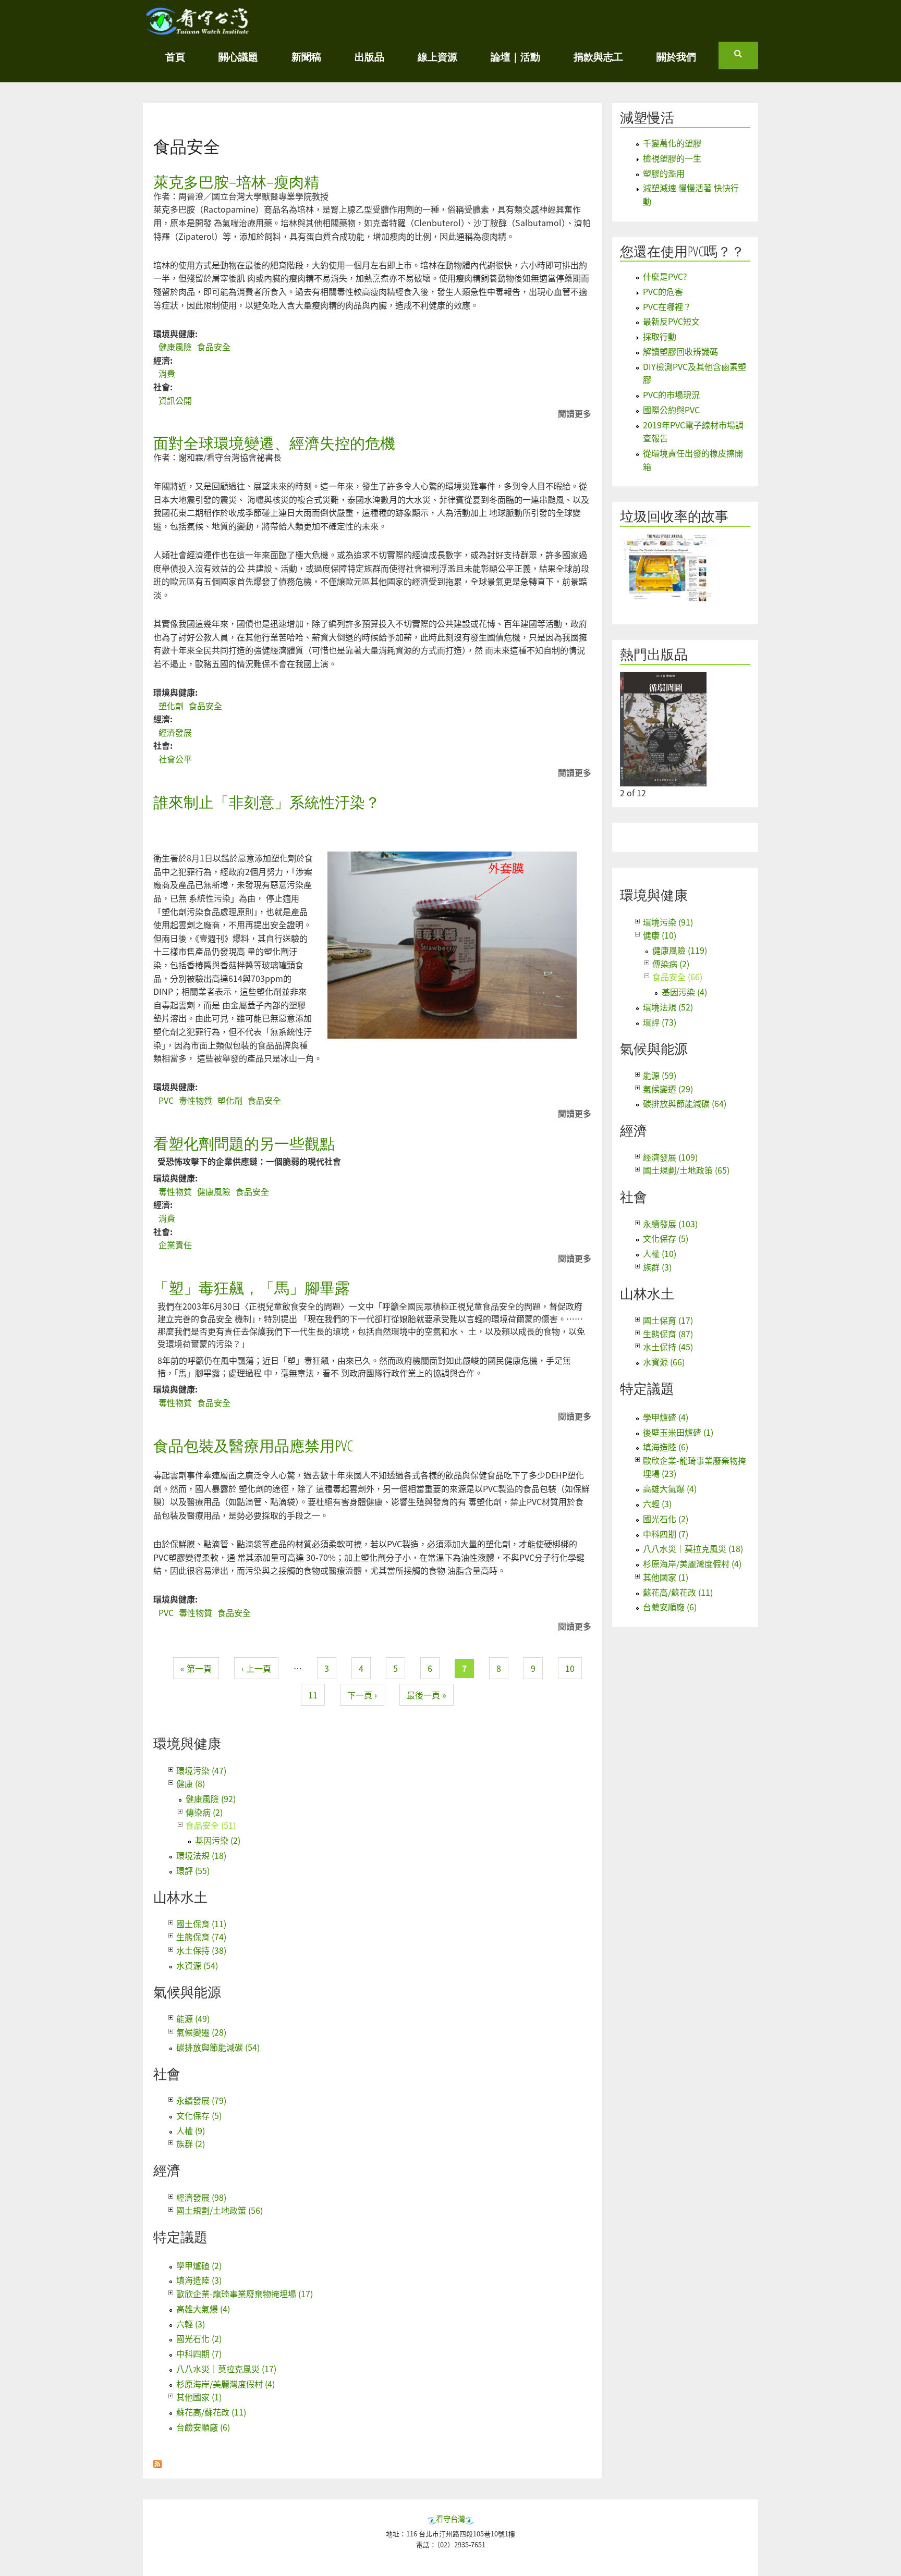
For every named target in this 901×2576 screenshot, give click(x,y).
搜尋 (746, 58)
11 (313, 1695)
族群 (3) (657, 1267)
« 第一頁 (196, 1668)
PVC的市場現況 (671, 395)
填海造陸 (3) (199, 2280)
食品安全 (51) (211, 1825)
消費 (167, 373)
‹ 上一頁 (256, 1668)
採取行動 (660, 336)
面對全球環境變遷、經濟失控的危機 (274, 443)
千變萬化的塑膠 (672, 143)
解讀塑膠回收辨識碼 (680, 351)
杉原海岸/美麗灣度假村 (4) (226, 2384)
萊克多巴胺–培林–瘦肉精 (236, 182)
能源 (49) (193, 2018)
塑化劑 (171, 706)
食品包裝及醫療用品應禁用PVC (253, 1445)
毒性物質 (196, 1100)
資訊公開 (175, 400)
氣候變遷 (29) (668, 1089)
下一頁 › (362, 1695)
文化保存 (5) (199, 2115)
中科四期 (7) (199, 2353)
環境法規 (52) (668, 1007)
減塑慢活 (647, 118)
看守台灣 (451, 2518)
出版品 (369, 57)
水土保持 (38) (201, 1950)
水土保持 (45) (668, 1347)
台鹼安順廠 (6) (203, 2427)
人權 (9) (191, 2130)
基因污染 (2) (218, 1840)
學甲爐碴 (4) (666, 1417)
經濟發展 (175, 732)
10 (570, 1668)
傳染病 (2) (204, 1812)
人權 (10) (660, 1253)
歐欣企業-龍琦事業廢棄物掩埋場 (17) (245, 2294)
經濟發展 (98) (201, 2197)
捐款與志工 (598, 57)
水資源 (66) (664, 1362)
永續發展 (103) (670, 1224)
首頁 (175, 57)
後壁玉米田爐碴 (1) (678, 1432)
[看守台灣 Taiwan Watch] (198, 30)
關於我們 (676, 57)
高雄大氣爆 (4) (203, 2309)
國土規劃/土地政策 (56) (220, 2210)
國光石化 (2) (199, 2338)
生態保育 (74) (201, 1937)
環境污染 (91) (668, 922)
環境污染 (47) (201, 1770)
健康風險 (175, 347)
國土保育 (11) (201, 1924)
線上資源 (437, 57)
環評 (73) (660, 1022)
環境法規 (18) (201, 1855)
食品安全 (214, 347)
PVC (166, 1100)
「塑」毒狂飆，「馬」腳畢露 (252, 1287)
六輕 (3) (191, 2324)
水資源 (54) (197, 1965)
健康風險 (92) (211, 1798)
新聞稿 (306, 57)
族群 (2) (191, 2143)
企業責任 (175, 1244)
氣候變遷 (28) (201, 2032)
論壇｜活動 (515, 57)
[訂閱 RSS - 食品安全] (157, 2461)
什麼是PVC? (665, 276)
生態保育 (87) (668, 1334)
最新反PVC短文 (671, 321)
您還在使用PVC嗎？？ (682, 251)
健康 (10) (660, 935)
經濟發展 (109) (670, 1157)
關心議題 (238, 57)
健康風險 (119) (680, 950)
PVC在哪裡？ (667, 306)
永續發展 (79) (201, 2100)
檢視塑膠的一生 (672, 158)
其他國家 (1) (199, 2397)
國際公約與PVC (671, 410)
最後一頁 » (427, 1695)
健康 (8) (191, 1783)
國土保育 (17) (668, 1320)
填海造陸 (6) (666, 1447)
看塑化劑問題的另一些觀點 (244, 1143)
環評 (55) (193, 1870)
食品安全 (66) (677, 977)
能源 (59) (660, 1075)
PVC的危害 (663, 291)
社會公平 (175, 759)
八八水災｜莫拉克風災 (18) (693, 1548)
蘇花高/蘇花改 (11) (211, 2412)
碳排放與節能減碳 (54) (218, 2047)
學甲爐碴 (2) (199, 2265)
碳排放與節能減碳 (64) (685, 1103)
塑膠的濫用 (664, 173)
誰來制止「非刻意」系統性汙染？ (267, 802)
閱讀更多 (575, 414)
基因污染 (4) (684, 992)
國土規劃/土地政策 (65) (686, 1170)
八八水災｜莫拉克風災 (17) (226, 2369)
